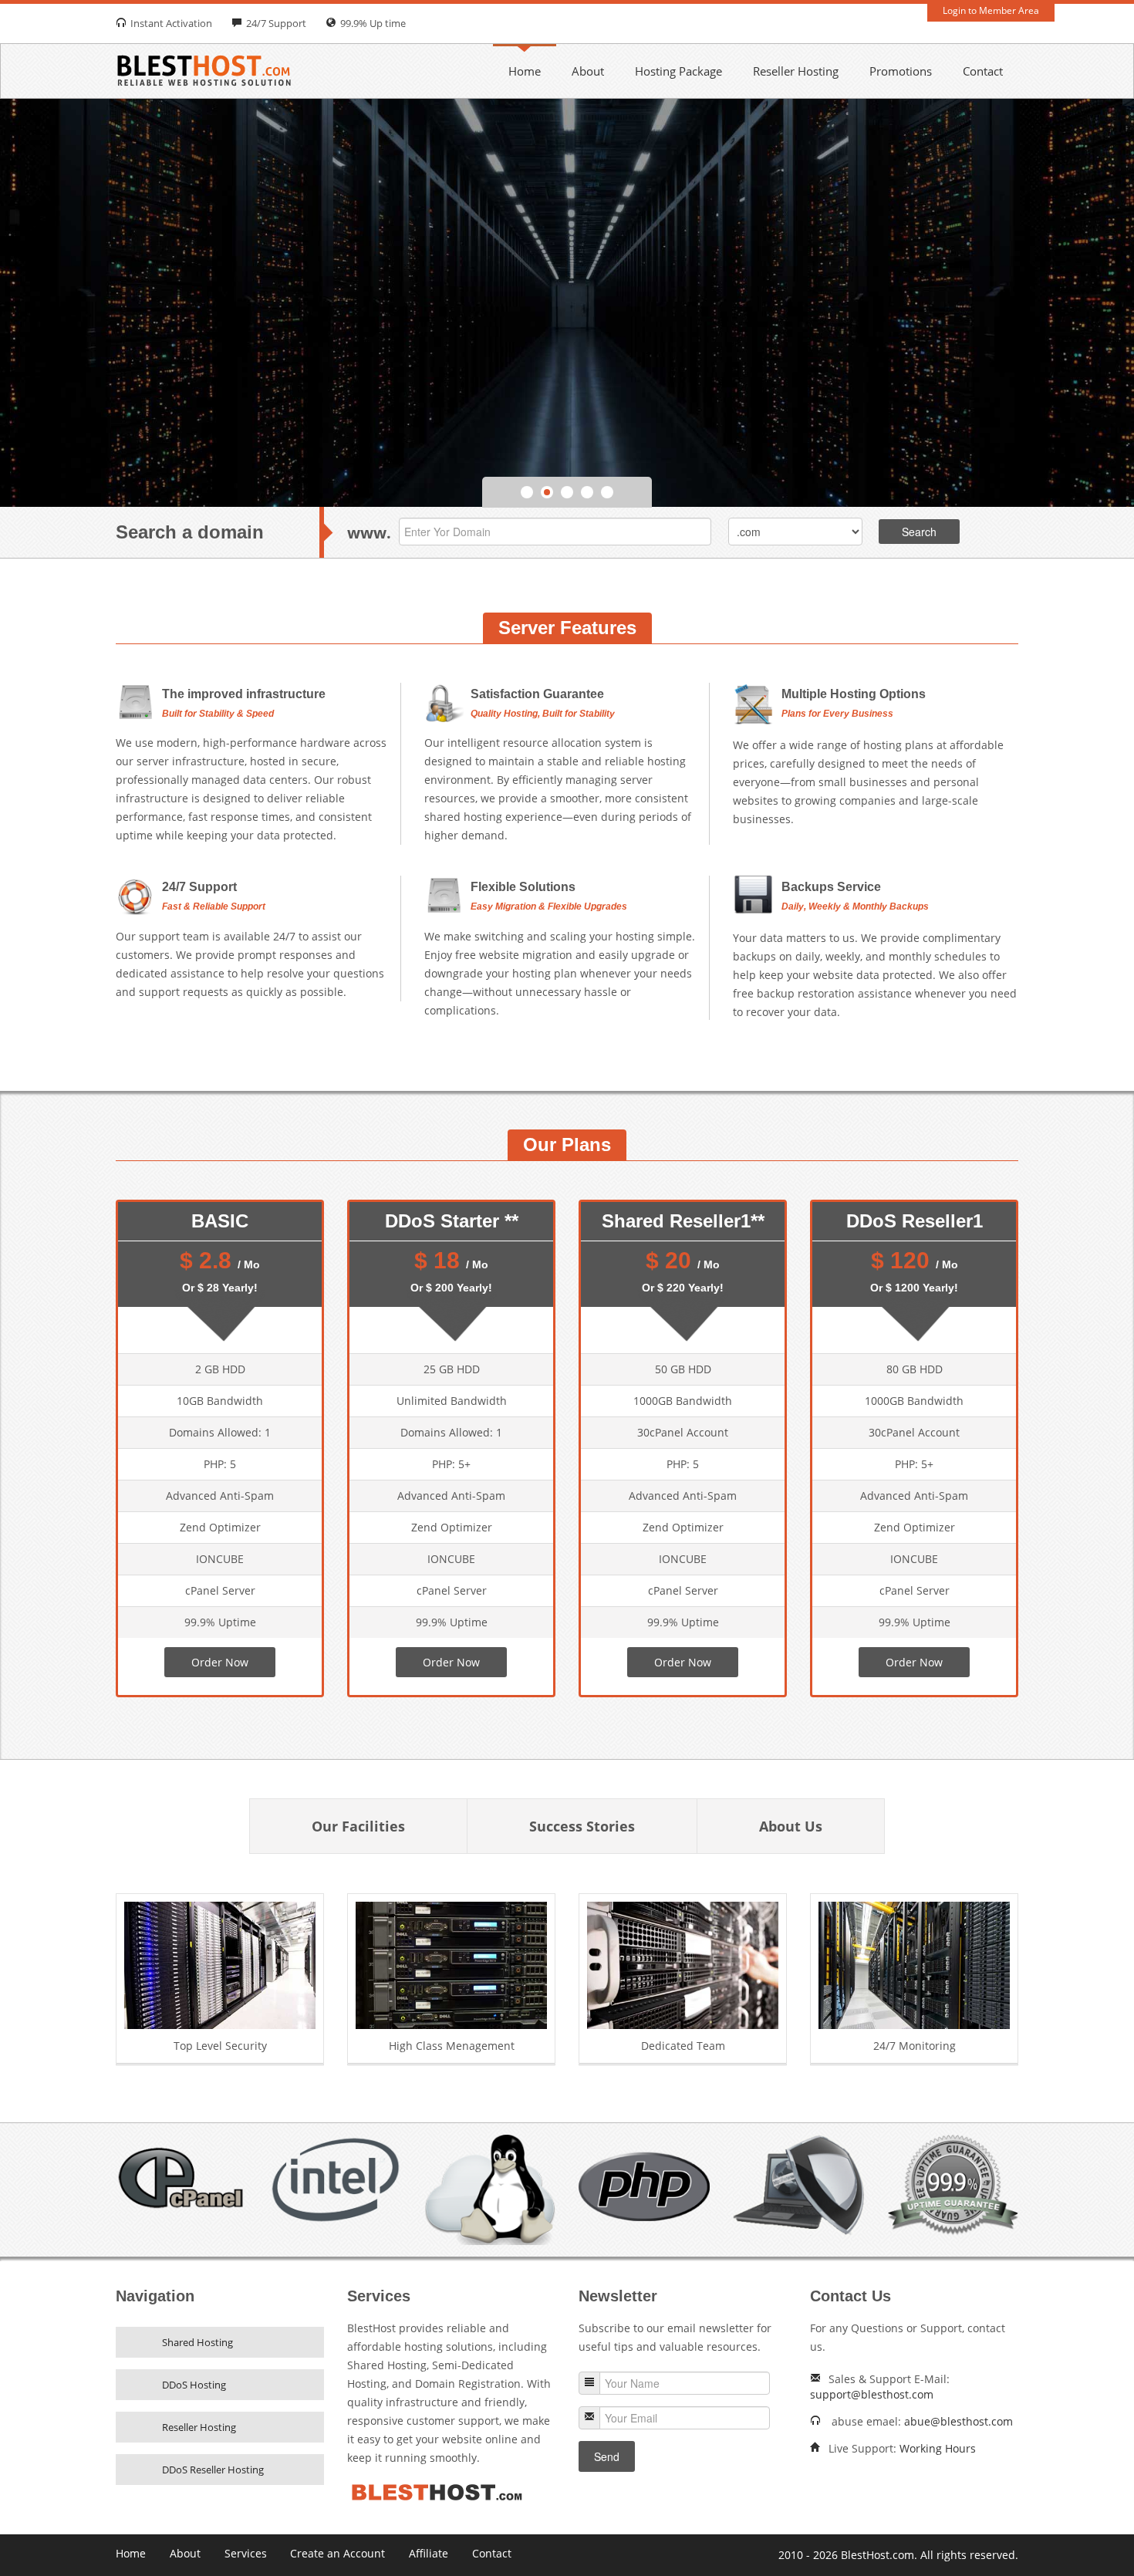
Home (525, 71)
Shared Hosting (197, 2342)
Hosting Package (678, 71)
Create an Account (337, 2553)
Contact (983, 71)
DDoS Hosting (194, 2385)
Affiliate (429, 2553)
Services (246, 2553)
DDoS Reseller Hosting (213, 2470)
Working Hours (938, 2448)
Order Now (220, 1662)
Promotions (901, 71)
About (588, 71)
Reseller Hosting (796, 71)
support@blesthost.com (872, 2394)
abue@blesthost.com (958, 2421)
